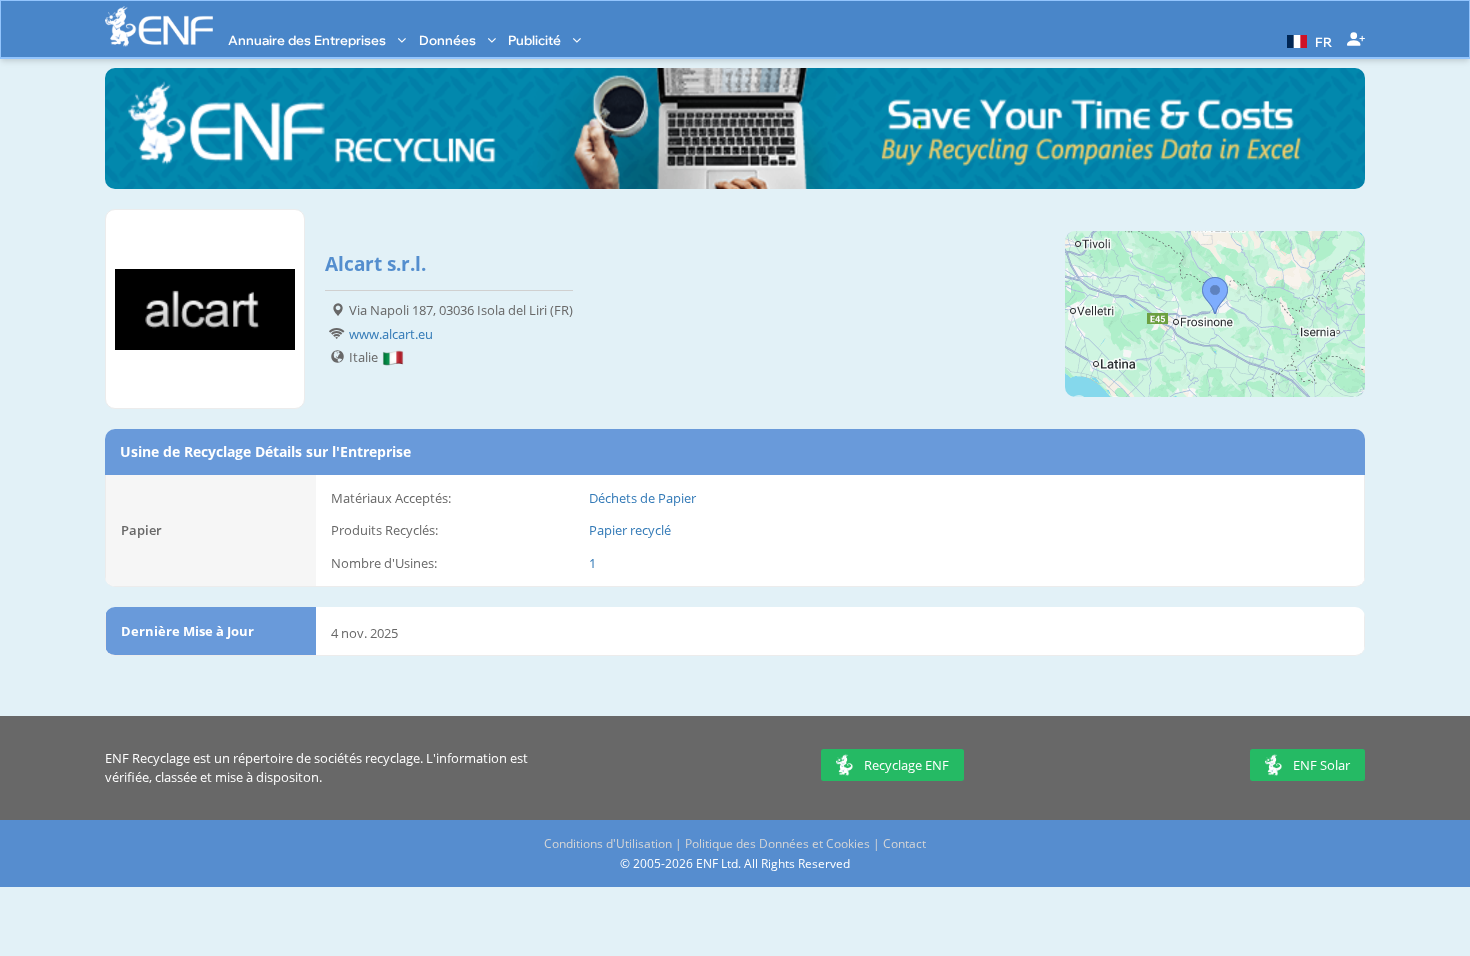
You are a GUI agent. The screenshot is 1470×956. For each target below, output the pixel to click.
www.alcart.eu (391, 334)
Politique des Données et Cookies (777, 843)
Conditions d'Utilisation (608, 843)
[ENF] (159, 26)
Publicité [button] (536, 40)
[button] (1307, 40)
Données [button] (449, 40)
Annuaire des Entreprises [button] (308, 40)
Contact (904, 843)
